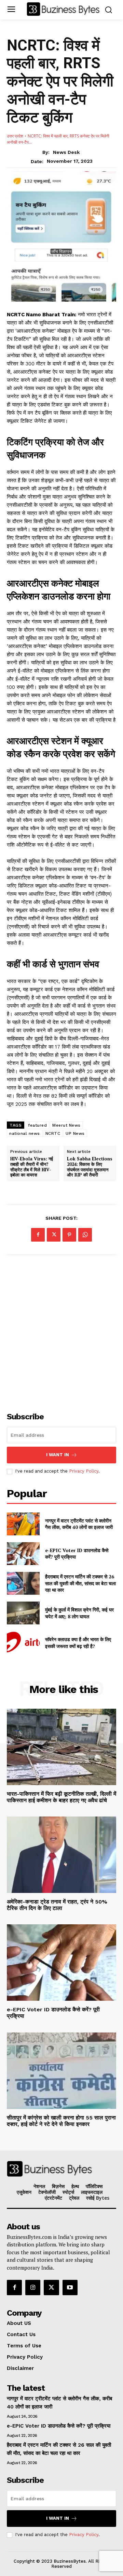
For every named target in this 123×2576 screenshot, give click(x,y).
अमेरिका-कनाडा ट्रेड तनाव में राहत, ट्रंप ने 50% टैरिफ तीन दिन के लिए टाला (57, 1905)
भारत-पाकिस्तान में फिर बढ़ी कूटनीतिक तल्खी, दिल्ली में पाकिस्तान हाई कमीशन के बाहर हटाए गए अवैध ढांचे (61, 1797)
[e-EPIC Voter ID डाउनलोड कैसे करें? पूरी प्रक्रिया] (23, 1554)
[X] (54, 1235)
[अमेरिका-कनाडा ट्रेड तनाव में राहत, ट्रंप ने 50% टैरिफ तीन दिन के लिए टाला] (61, 1855)
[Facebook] (38, 1235)
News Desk (66, 152)
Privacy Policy (84, 1471)
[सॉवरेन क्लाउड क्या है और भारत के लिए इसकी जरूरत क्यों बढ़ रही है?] (23, 1643)
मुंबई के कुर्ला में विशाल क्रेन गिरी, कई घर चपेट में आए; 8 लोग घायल (79, 1613)
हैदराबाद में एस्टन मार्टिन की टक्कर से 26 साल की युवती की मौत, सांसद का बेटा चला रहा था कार (80, 1583)
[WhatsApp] (85, 1235)
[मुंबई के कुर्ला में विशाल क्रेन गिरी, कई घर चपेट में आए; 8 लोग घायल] (23, 1613)
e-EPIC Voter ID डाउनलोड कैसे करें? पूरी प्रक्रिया (59, 2426)
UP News (75, 1133)
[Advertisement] (61, 1329)
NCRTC (53, 1133)
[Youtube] (70, 2287)
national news (25, 1133)
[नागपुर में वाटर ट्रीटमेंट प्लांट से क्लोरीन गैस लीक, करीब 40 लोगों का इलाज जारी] (23, 1524)
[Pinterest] (69, 1235)
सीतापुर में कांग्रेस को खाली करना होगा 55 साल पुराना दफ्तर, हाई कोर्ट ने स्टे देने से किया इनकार (61, 2121)
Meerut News (66, 1125)
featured (37, 1125)
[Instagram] (33, 2287)
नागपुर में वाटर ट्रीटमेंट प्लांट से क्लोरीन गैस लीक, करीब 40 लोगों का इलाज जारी (79, 1524)
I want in (58, 1455)
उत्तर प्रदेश (15, 136)
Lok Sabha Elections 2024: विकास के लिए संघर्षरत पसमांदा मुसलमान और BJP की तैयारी (90, 1167)
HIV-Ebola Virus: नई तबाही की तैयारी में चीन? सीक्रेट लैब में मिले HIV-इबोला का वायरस (32, 1167)
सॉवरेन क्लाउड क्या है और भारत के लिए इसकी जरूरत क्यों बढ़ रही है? (78, 1643)
